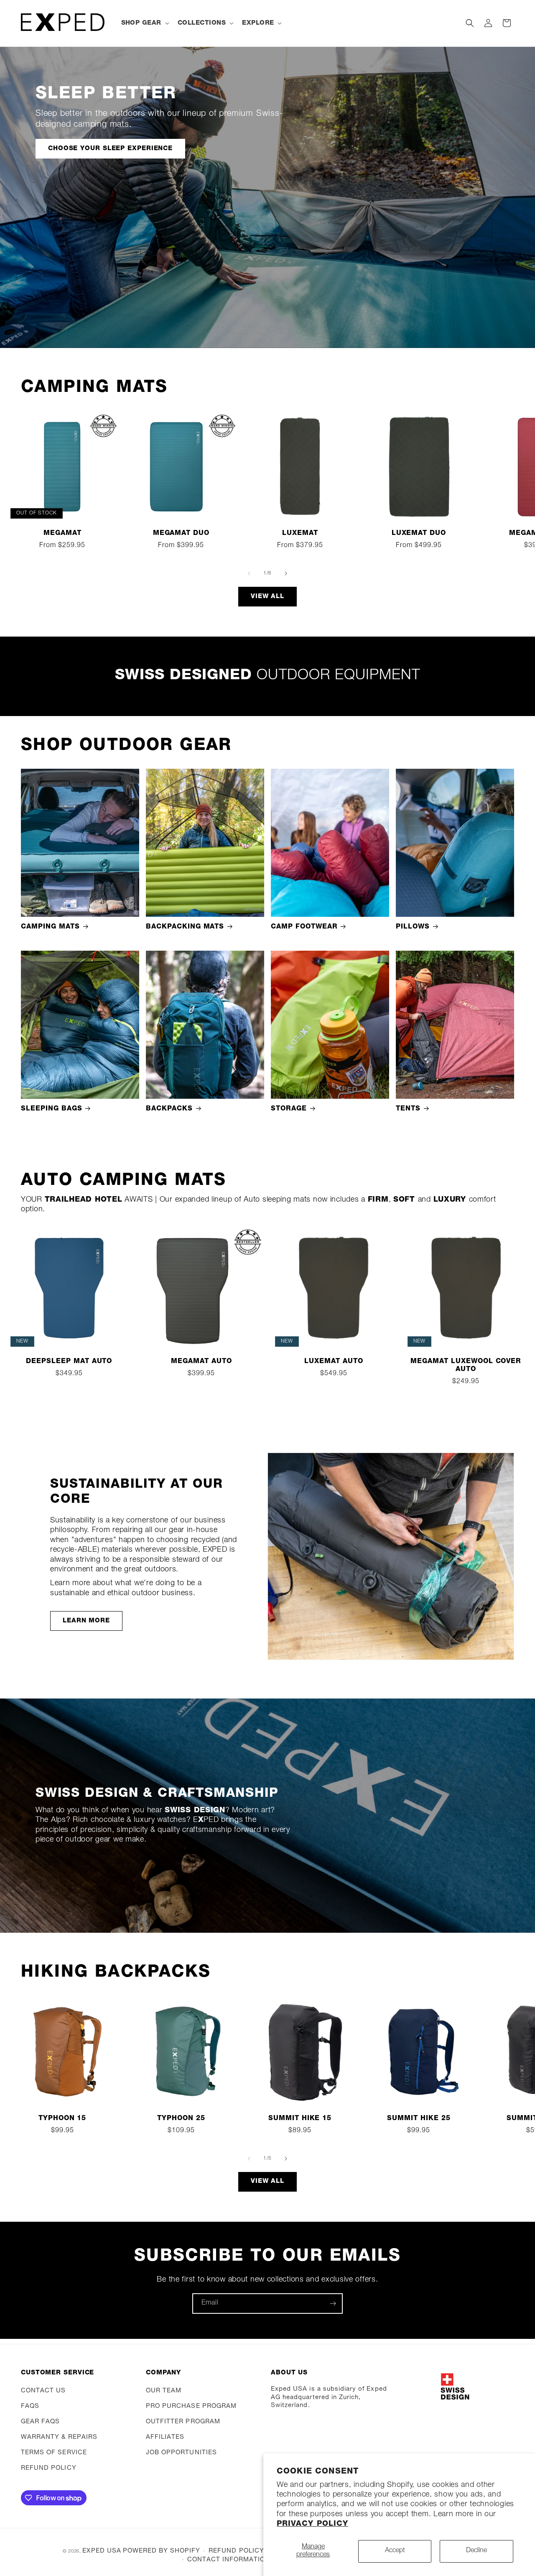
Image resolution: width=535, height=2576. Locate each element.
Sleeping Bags (51, 1109)
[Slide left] (249, 573)
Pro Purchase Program (191, 2406)
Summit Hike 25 (419, 2119)
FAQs (30, 2406)
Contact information (229, 2560)
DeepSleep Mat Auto (69, 1362)
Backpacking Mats (185, 927)
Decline (476, 2551)
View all (267, 597)
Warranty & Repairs (59, 2437)
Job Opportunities (181, 2453)
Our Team (164, 2391)
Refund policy (49, 2468)
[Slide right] (286, 573)
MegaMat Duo (181, 534)
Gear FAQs (40, 2422)
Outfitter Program (183, 2422)
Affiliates (165, 2437)
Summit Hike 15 (300, 2119)
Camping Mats (50, 927)
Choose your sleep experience (110, 148)
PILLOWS (413, 927)
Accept (395, 2551)
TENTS (408, 1109)
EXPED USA (102, 2551)
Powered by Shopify (162, 2551)
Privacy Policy (312, 2524)
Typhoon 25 (181, 2119)
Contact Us (43, 2391)
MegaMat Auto (201, 1362)
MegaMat (62, 534)
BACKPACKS (169, 1109)
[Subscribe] (333, 2304)
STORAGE (289, 1109)
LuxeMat (300, 534)
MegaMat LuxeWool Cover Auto (466, 1366)
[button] (144, 23)
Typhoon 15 (62, 2119)
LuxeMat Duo (419, 534)
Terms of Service (54, 2453)
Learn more (86, 1621)
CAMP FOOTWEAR (304, 927)
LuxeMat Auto (334, 1362)
